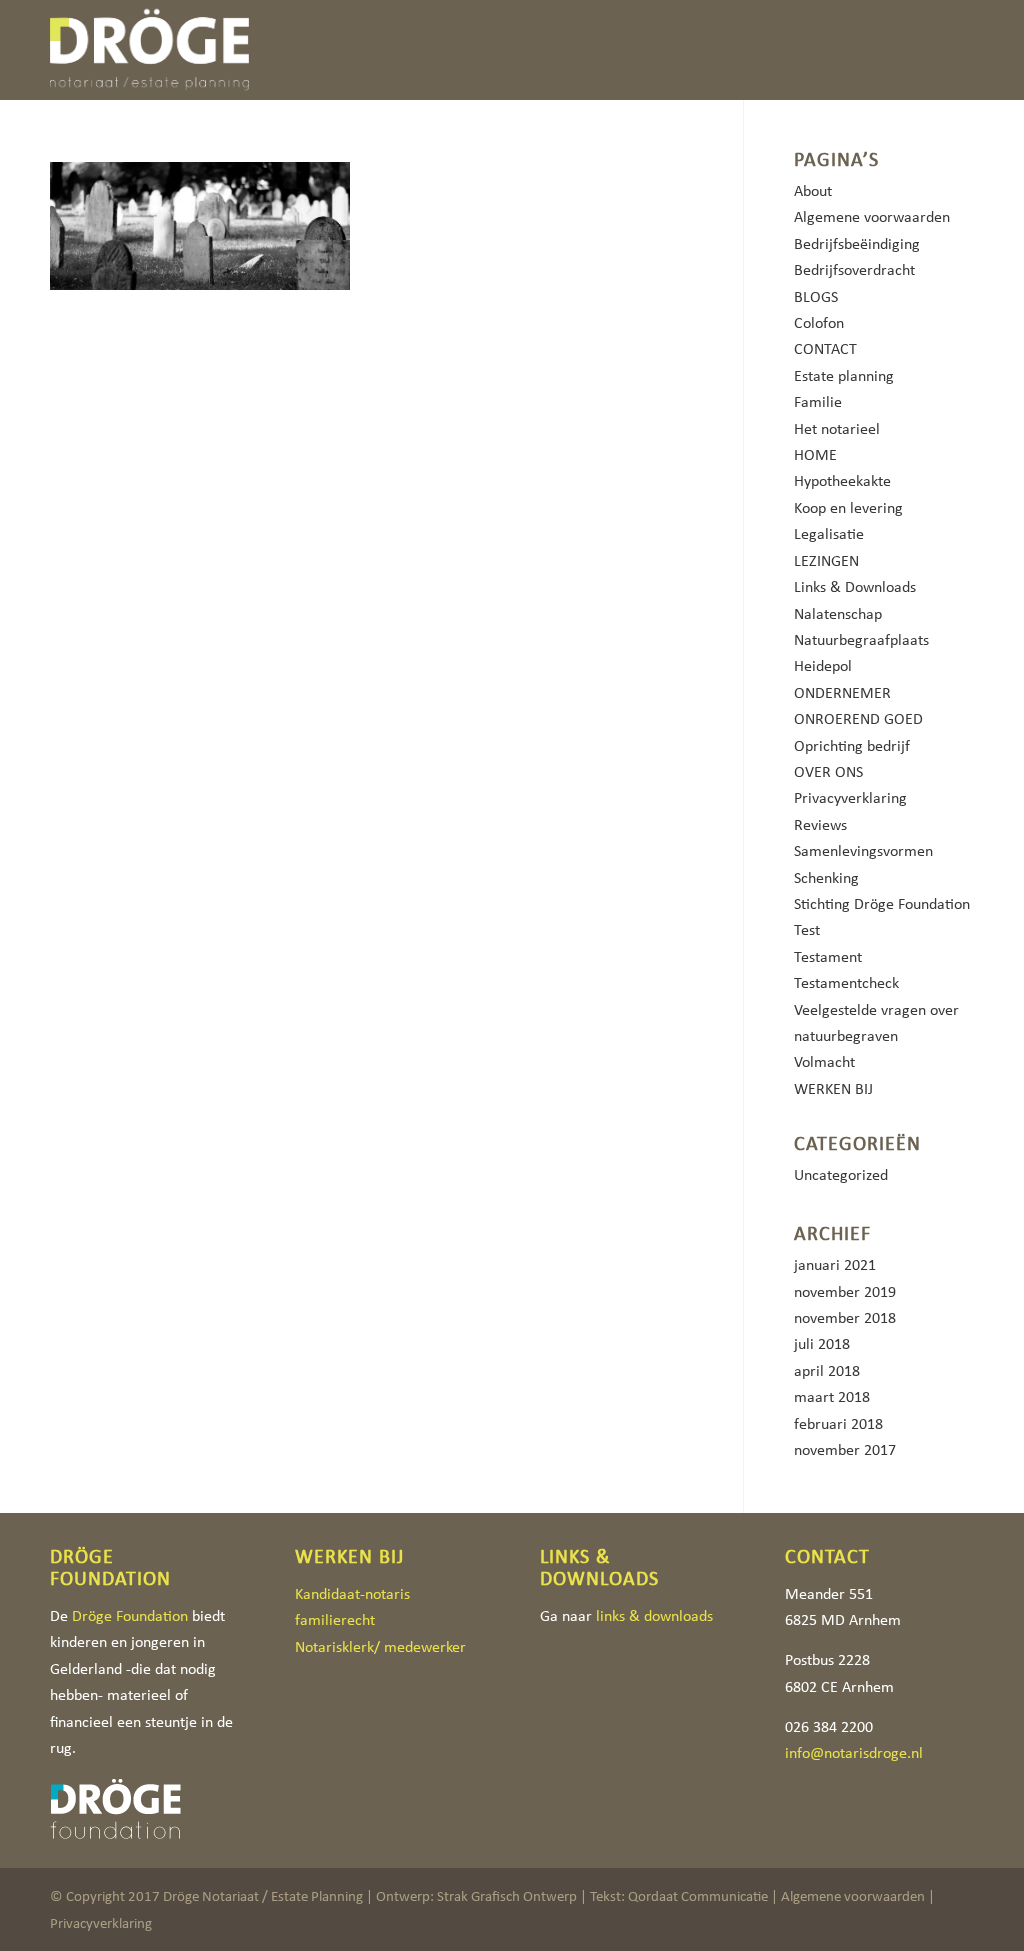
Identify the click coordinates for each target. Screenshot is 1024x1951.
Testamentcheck (846, 982)
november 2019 (845, 1291)
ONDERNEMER (842, 692)
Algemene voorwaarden (872, 216)
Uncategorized (841, 1174)
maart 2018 (832, 1396)
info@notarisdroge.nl (854, 1752)
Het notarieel (837, 428)
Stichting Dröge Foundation (882, 903)
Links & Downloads (855, 586)
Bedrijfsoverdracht (854, 269)
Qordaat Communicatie (698, 1896)
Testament (828, 956)
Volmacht (824, 1061)
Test (807, 929)
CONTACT (825, 348)
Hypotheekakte (842, 480)
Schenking (826, 877)
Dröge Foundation (130, 1615)
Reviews (820, 824)
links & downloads (654, 1615)
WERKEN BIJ (833, 1088)
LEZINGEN (826, 560)
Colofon (819, 322)
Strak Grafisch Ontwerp (507, 1896)
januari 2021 (835, 1264)
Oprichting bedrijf (852, 745)
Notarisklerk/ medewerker (380, 1646)
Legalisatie (829, 533)
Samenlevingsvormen (863, 850)
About (813, 190)
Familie (818, 401)
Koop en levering (848, 507)
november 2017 (845, 1449)
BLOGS (816, 296)
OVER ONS (828, 771)
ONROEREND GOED (858, 718)
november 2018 (845, 1317)
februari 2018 (838, 1423)
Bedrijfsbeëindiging (857, 243)
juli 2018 (822, 1343)
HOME (815, 454)
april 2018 (827, 1370)
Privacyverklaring (850, 797)
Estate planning (844, 375)
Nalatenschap (838, 613)
